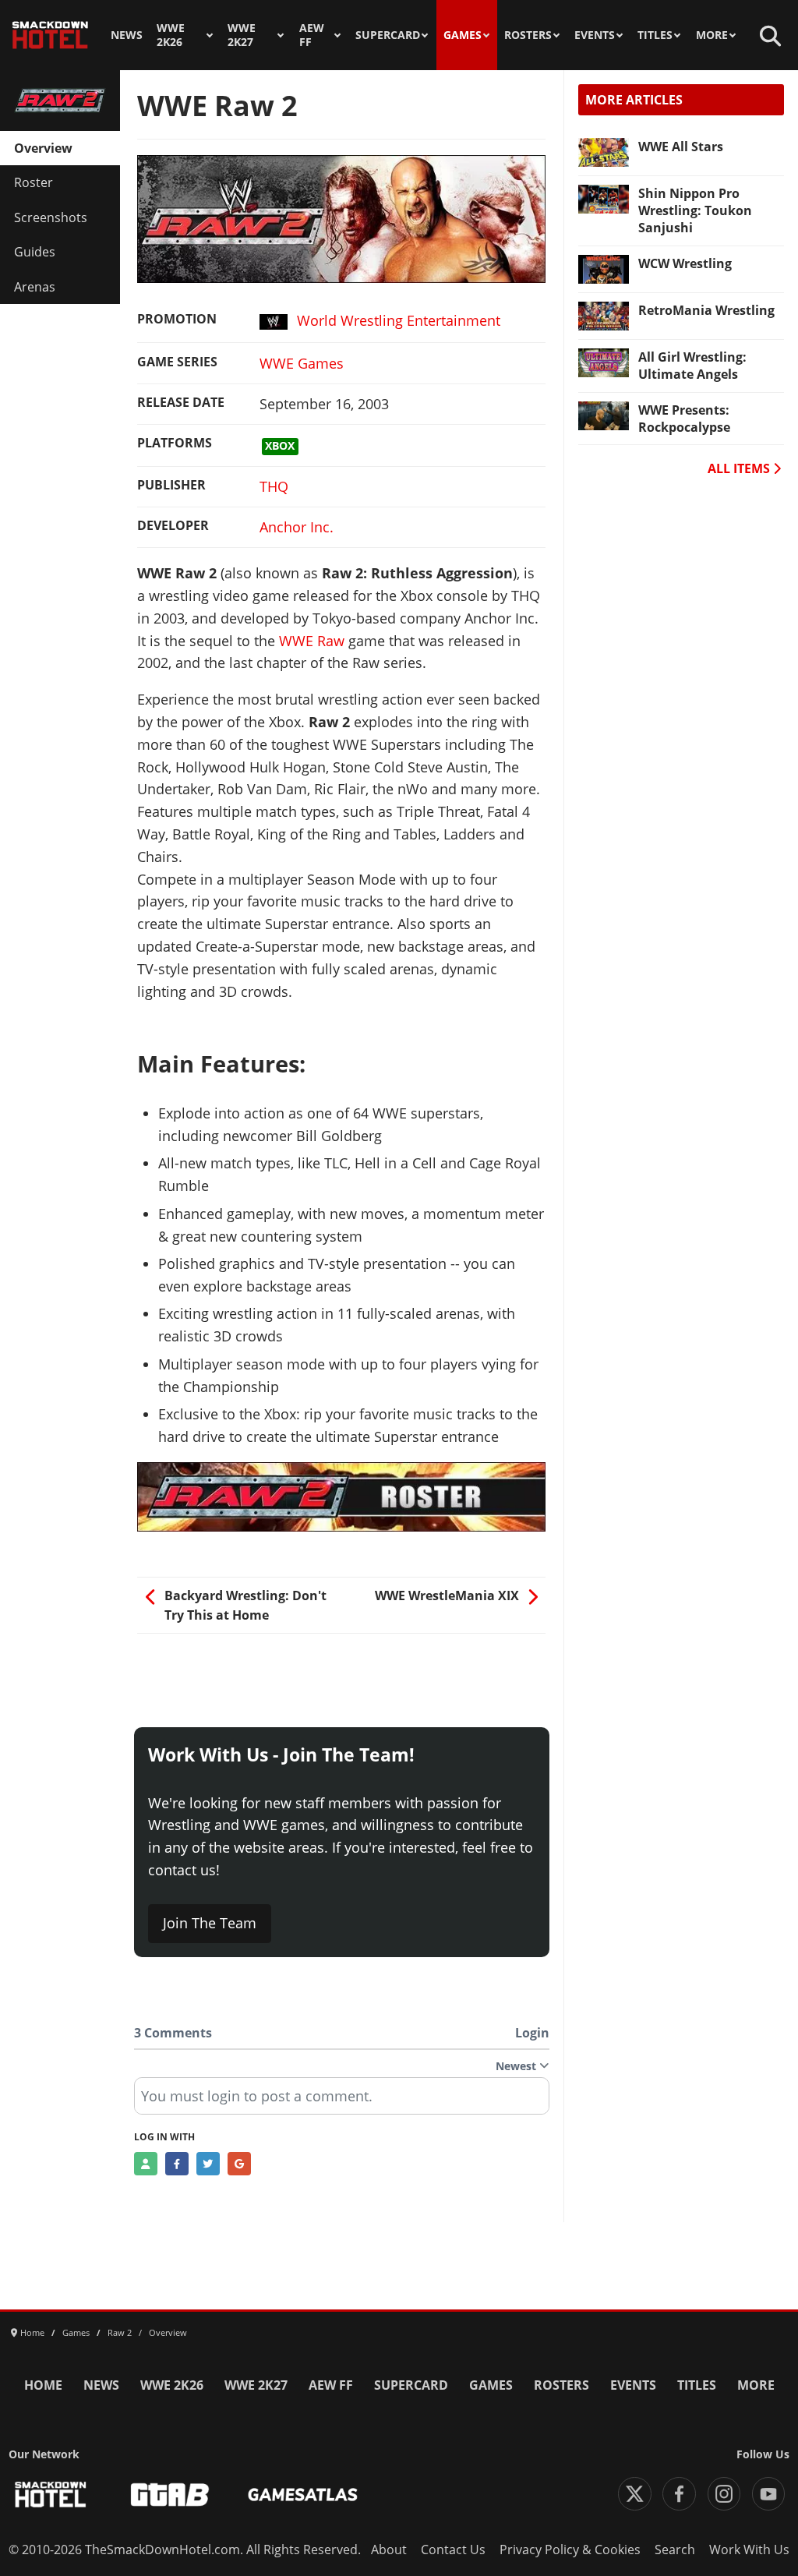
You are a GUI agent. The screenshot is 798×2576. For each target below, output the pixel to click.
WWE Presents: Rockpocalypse (684, 419)
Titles (655, 35)
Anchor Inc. (297, 527)
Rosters (528, 35)
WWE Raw (312, 641)
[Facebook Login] (177, 2164)
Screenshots (51, 217)
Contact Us (453, 2549)
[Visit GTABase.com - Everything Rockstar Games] (170, 2495)
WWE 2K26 (171, 35)
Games (463, 35)
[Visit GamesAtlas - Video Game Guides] (303, 2495)
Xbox (280, 446)
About (389, 2549)
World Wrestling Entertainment (399, 320)
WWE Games (302, 363)
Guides (35, 252)
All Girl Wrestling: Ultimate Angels (692, 366)
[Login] (146, 2164)
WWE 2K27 (242, 35)
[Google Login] (239, 2164)
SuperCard (388, 35)
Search (675, 2549)
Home (43, 2385)
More (712, 35)
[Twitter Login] (208, 2164)
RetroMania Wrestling (706, 310)
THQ (274, 486)
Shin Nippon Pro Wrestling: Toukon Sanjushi (695, 210)
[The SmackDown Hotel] (50, 35)
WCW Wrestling (685, 263)
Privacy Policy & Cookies (570, 2549)
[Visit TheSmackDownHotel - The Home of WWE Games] (51, 2495)
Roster (34, 182)
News (127, 35)
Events (595, 35)
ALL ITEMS (740, 468)
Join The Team (210, 1923)
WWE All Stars (681, 147)
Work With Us (749, 2549)
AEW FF (312, 35)
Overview (43, 148)
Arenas (35, 287)
